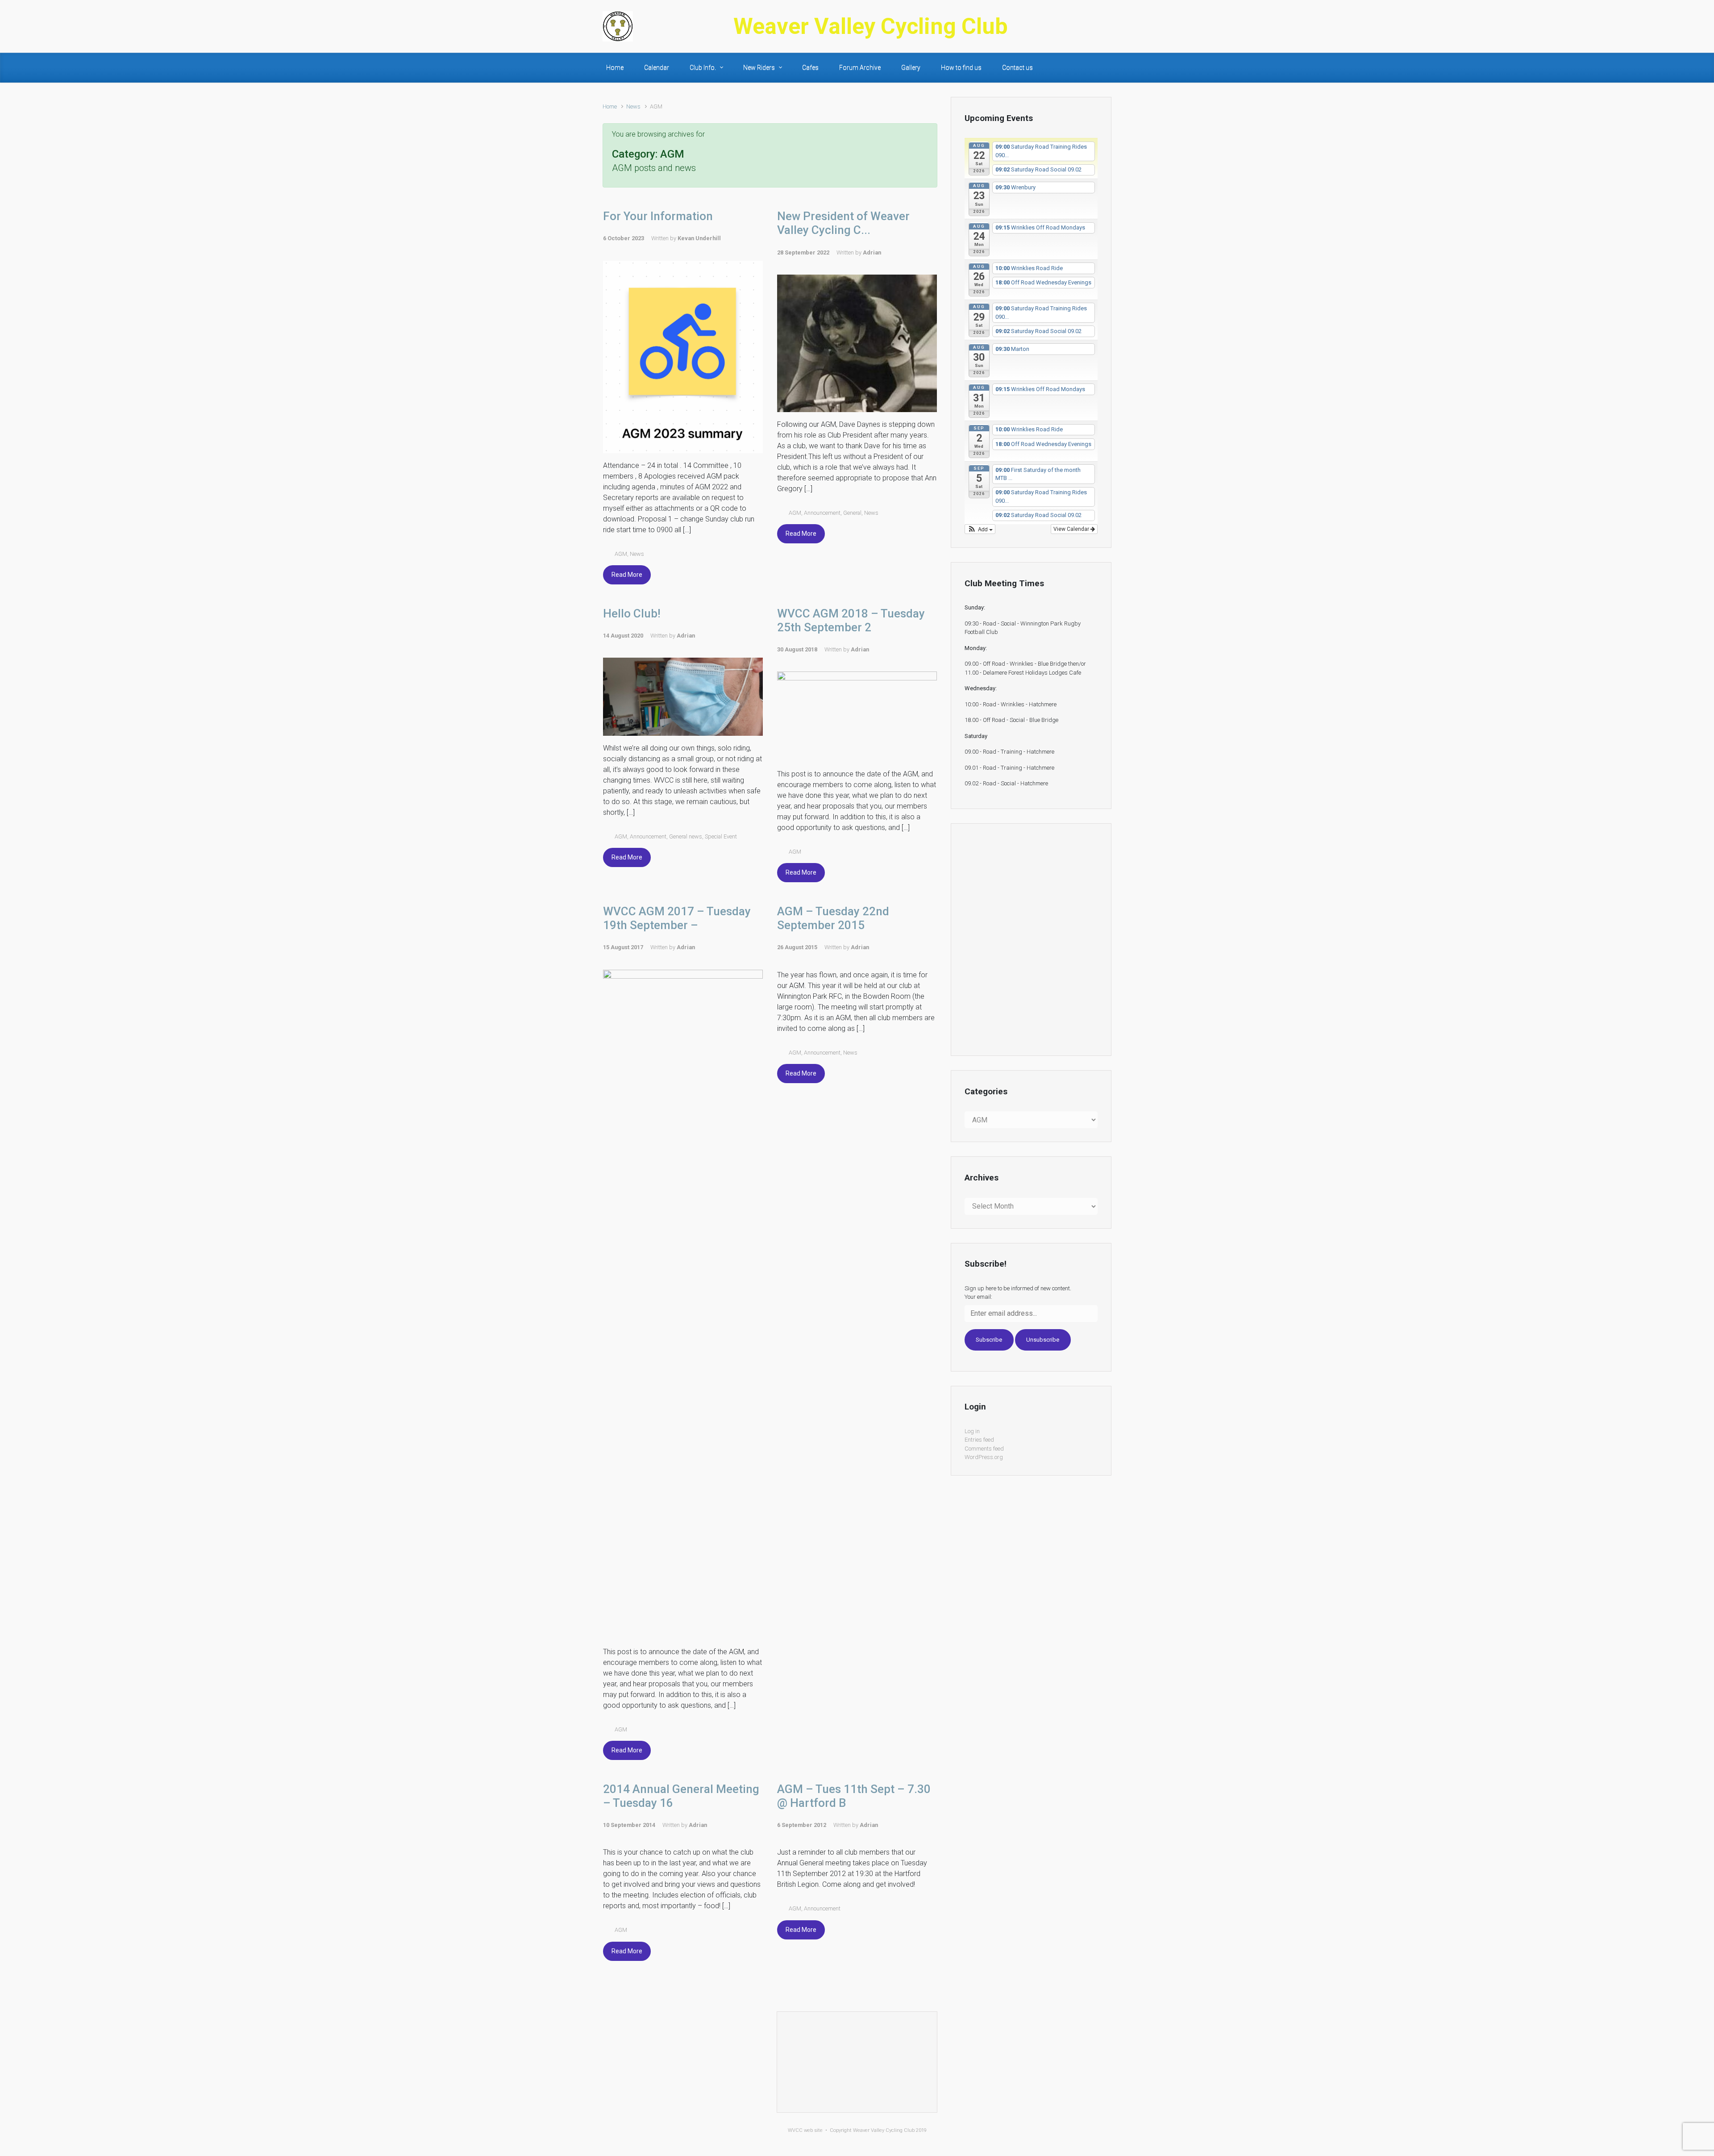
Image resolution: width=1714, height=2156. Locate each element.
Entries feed (979, 1440)
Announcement (822, 513)
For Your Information (658, 216)
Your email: (978, 1297)
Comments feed (984, 1449)
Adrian (872, 252)
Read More (627, 575)
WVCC (795, 2130)
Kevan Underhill (699, 238)
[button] (980, 529)
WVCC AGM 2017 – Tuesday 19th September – (677, 918)
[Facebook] (1105, 26)
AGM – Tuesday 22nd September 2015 (833, 918)
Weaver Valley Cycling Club (871, 26)
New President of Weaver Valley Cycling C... (843, 223)
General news (686, 836)
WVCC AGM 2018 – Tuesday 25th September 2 (851, 620)
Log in (972, 1431)
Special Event (721, 836)
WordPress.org (984, 1457)
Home (610, 106)
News (633, 106)
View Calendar (1072, 529)
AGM (621, 554)
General (852, 513)
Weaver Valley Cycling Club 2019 (890, 2130)
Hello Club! (632, 613)
